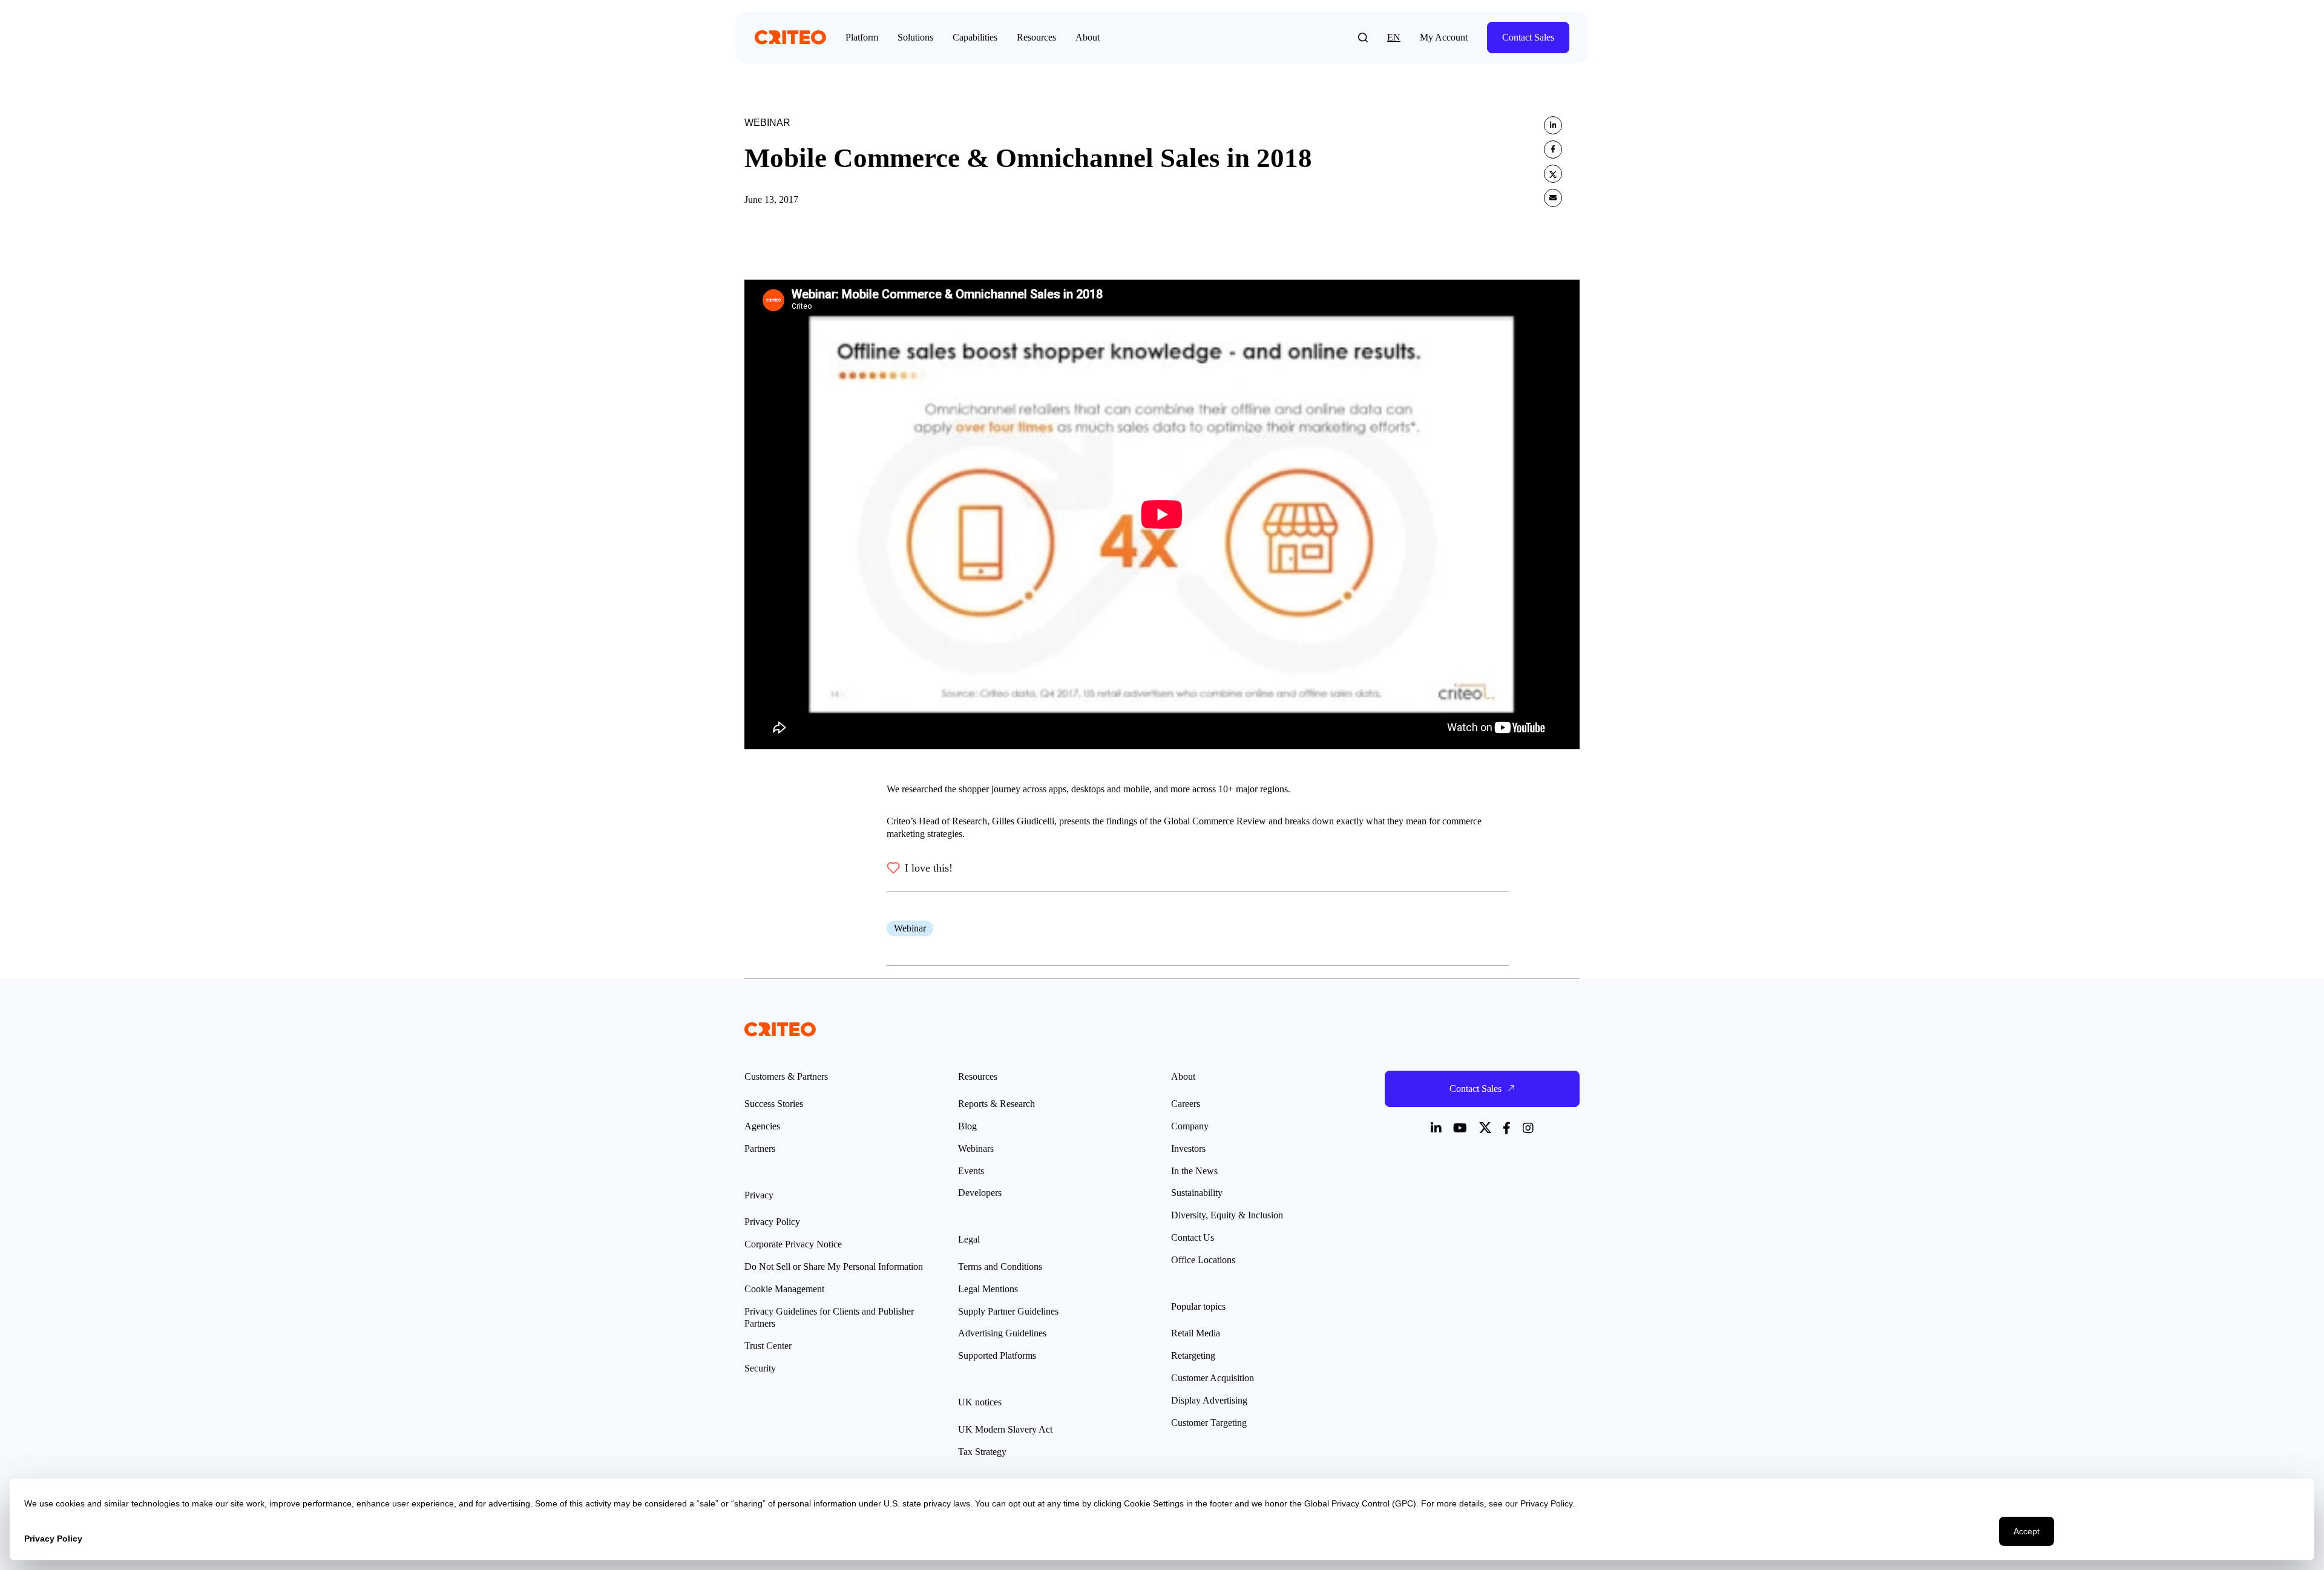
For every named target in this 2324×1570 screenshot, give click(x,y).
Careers (1186, 1104)
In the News (1194, 1171)
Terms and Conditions (1000, 1266)
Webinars (976, 1148)
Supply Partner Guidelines (1008, 1311)
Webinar (910, 928)
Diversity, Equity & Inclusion (1227, 1215)
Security (760, 1368)
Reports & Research (996, 1104)
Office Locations (1203, 1260)
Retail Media (1196, 1333)
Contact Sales (1528, 37)
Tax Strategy (982, 1452)
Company (1190, 1126)
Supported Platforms (997, 1355)
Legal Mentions (988, 1289)
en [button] (1394, 37)
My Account (1444, 37)
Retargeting (1193, 1355)
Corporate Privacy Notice (793, 1244)
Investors (1188, 1148)
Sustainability (1197, 1193)
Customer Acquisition (1213, 1378)
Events (971, 1171)
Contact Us (1193, 1237)
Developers (980, 1193)
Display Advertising (1209, 1400)
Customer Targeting (1209, 1423)
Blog (967, 1126)
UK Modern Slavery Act (1005, 1429)
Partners (760, 1148)
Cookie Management (784, 1289)
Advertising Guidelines (1002, 1333)
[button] (1363, 38)
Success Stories (774, 1104)
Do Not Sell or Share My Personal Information (834, 1266)
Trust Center (768, 1346)
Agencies (762, 1126)
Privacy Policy (772, 1222)
